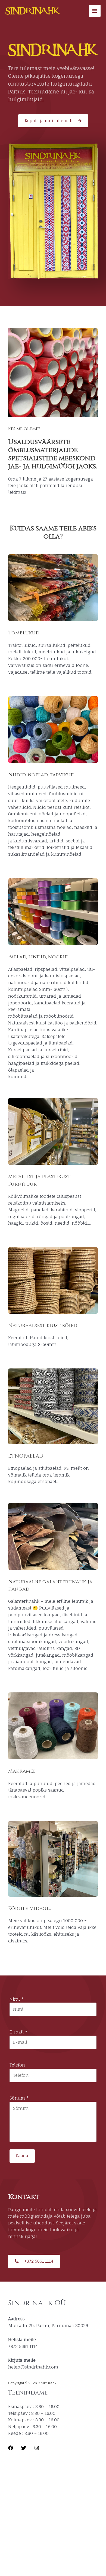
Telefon (17, 2065)
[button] (53, 121)
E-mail (18, 2032)
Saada (22, 2156)
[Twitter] (24, 2448)
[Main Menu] (95, 11)
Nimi (16, 1999)
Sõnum (19, 2098)
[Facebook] (11, 2448)
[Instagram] (37, 2448)
